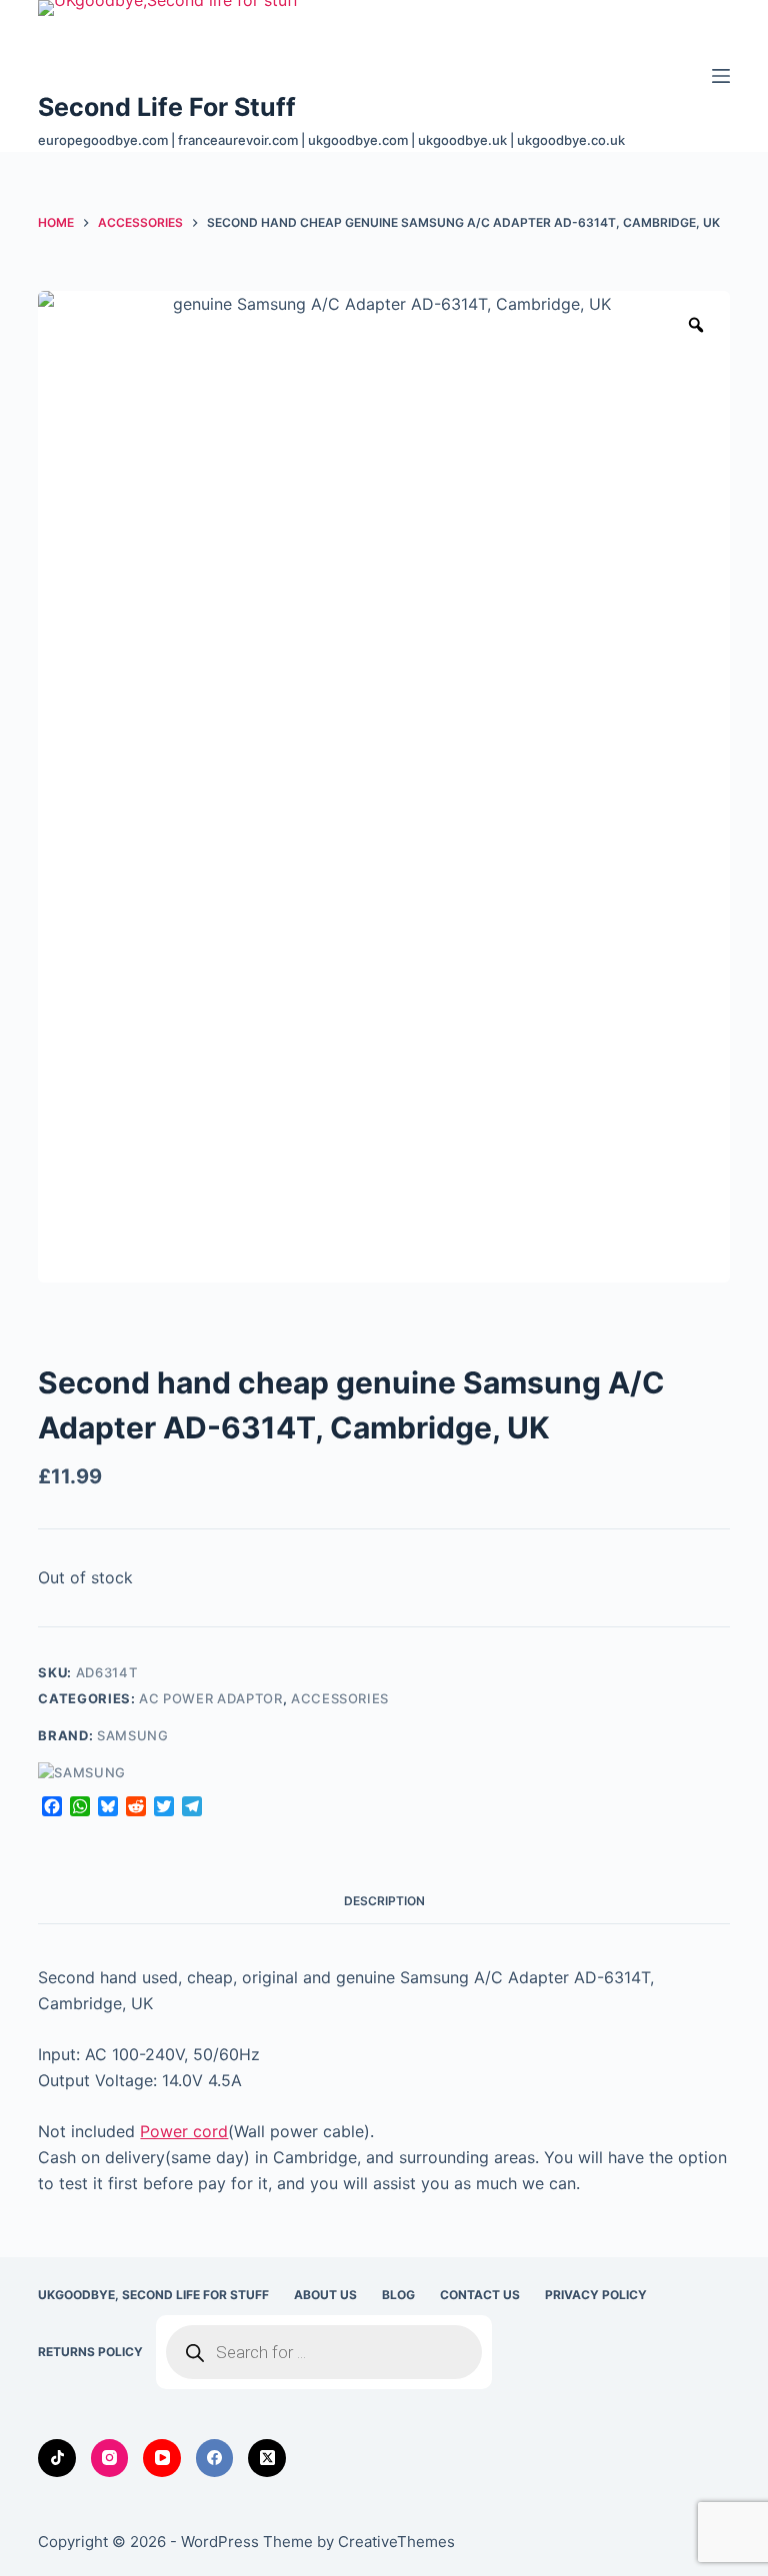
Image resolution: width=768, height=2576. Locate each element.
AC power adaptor (210, 1698)
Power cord (184, 2131)
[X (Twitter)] (267, 2458)
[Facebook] (215, 2458)
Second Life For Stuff (167, 107)
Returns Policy (90, 2352)
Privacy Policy (596, 2295)
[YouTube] (162, 2458)
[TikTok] (57, 2458)
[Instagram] (110, 2458)
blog (398, 2295)
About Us (325, 2295)
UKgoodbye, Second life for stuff (153, 2295)
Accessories (340, 1698)
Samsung (133, 1735)
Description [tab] (384, 1901)
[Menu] (721, 76)
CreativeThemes (396, 2542)
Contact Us (480, 2295)
